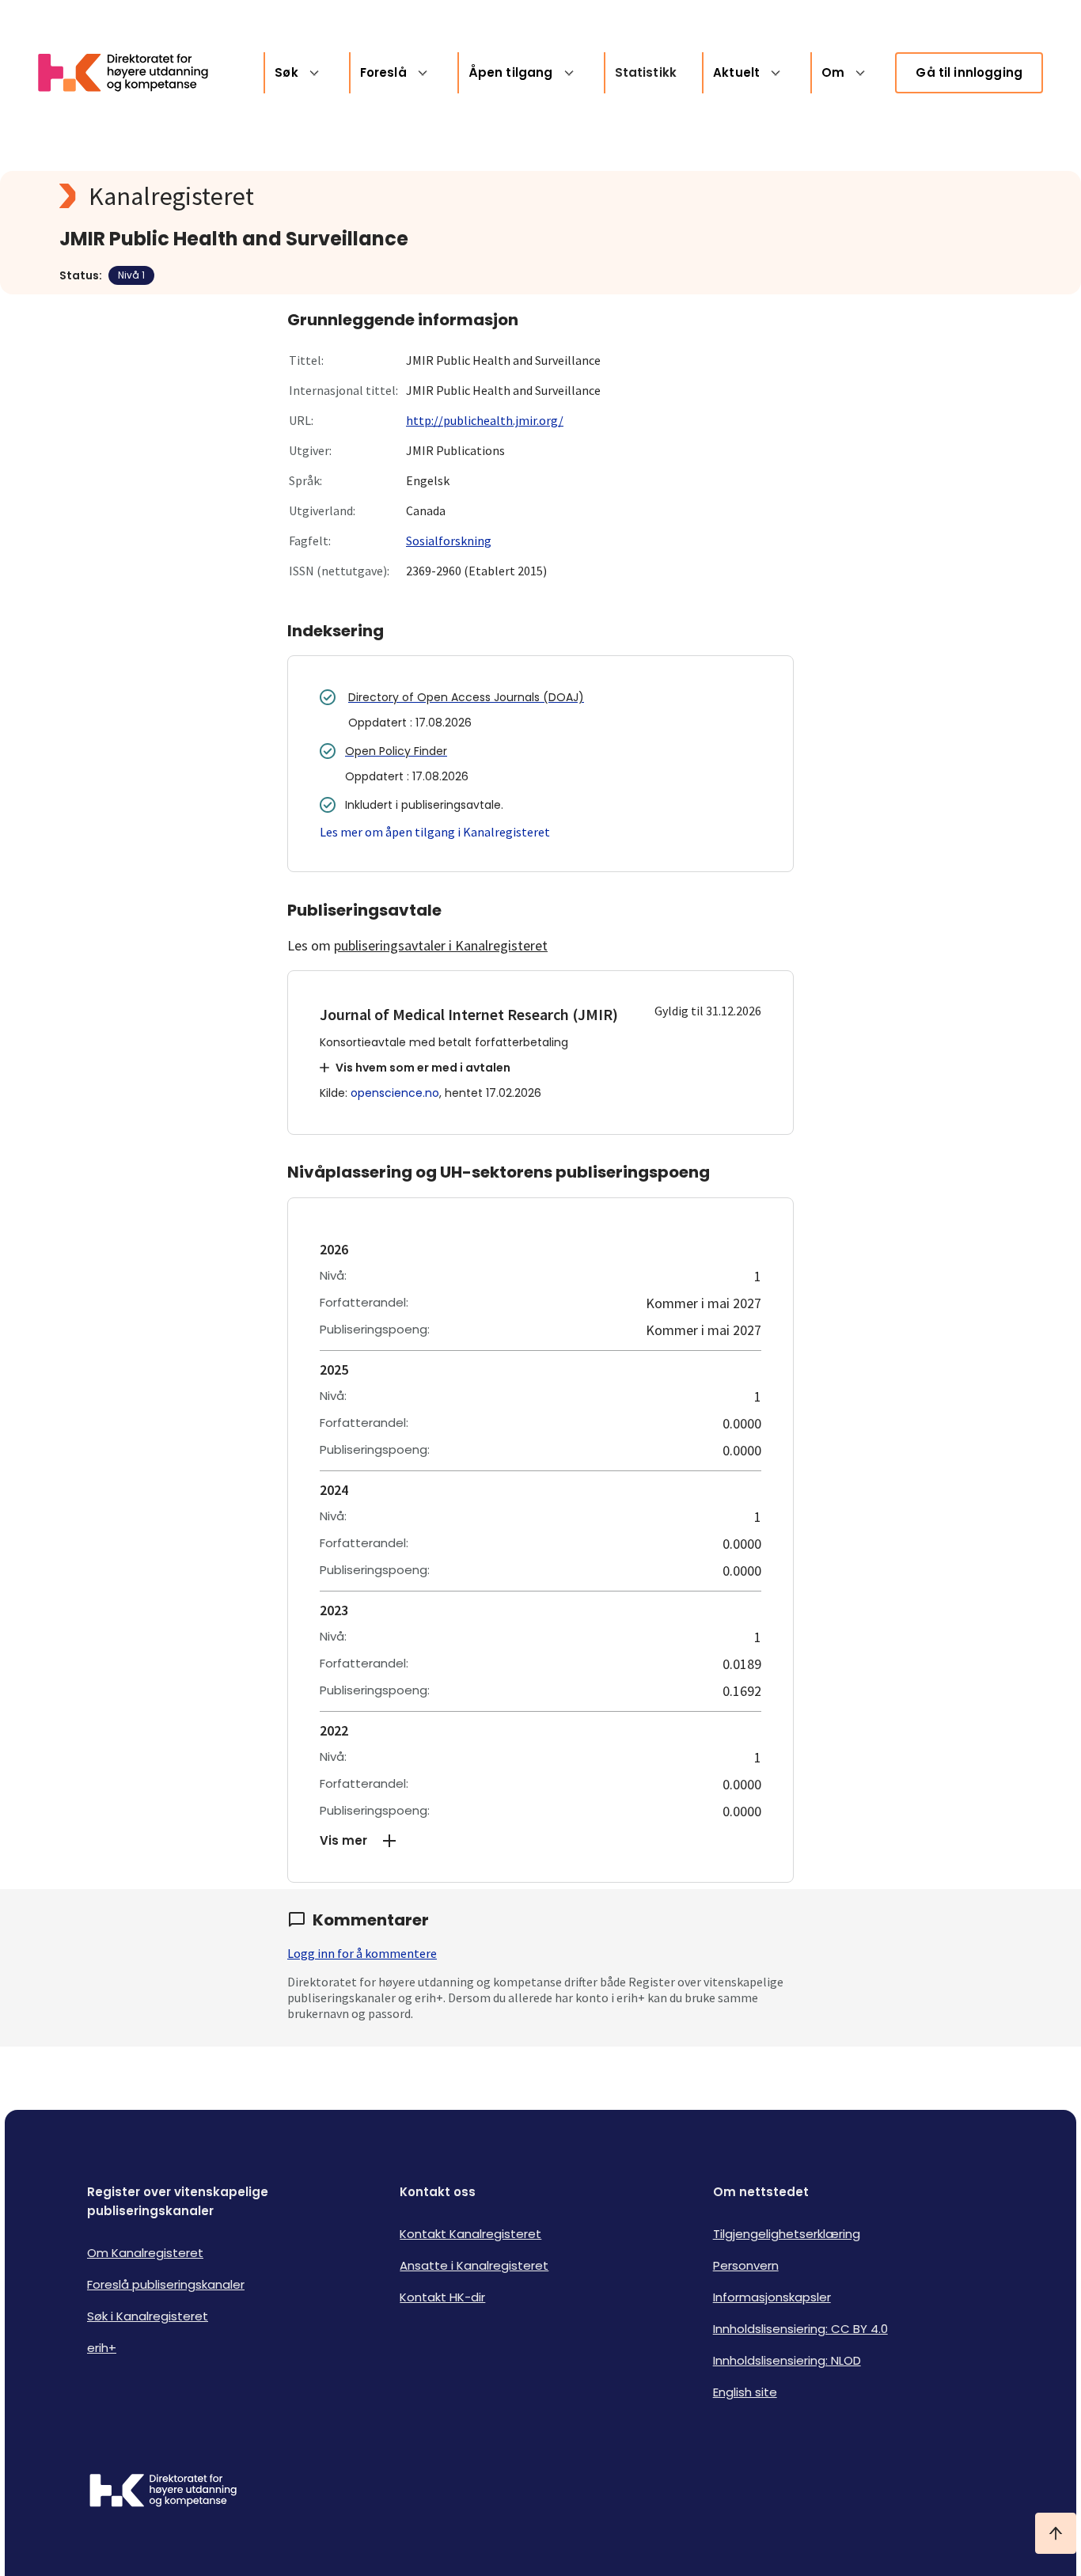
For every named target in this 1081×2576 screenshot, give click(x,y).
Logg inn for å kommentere (362, 1953)
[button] (540, 1841)
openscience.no (395, 1093)
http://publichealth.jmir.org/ (485, 420)
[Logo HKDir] (163, 2492)
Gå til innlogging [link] (969, 72)
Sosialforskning (449, 541)
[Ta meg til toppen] (1056, 2533)
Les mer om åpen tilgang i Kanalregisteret (435, 832)
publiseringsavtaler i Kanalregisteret (441, 945)
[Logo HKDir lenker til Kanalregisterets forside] (133, 73)
